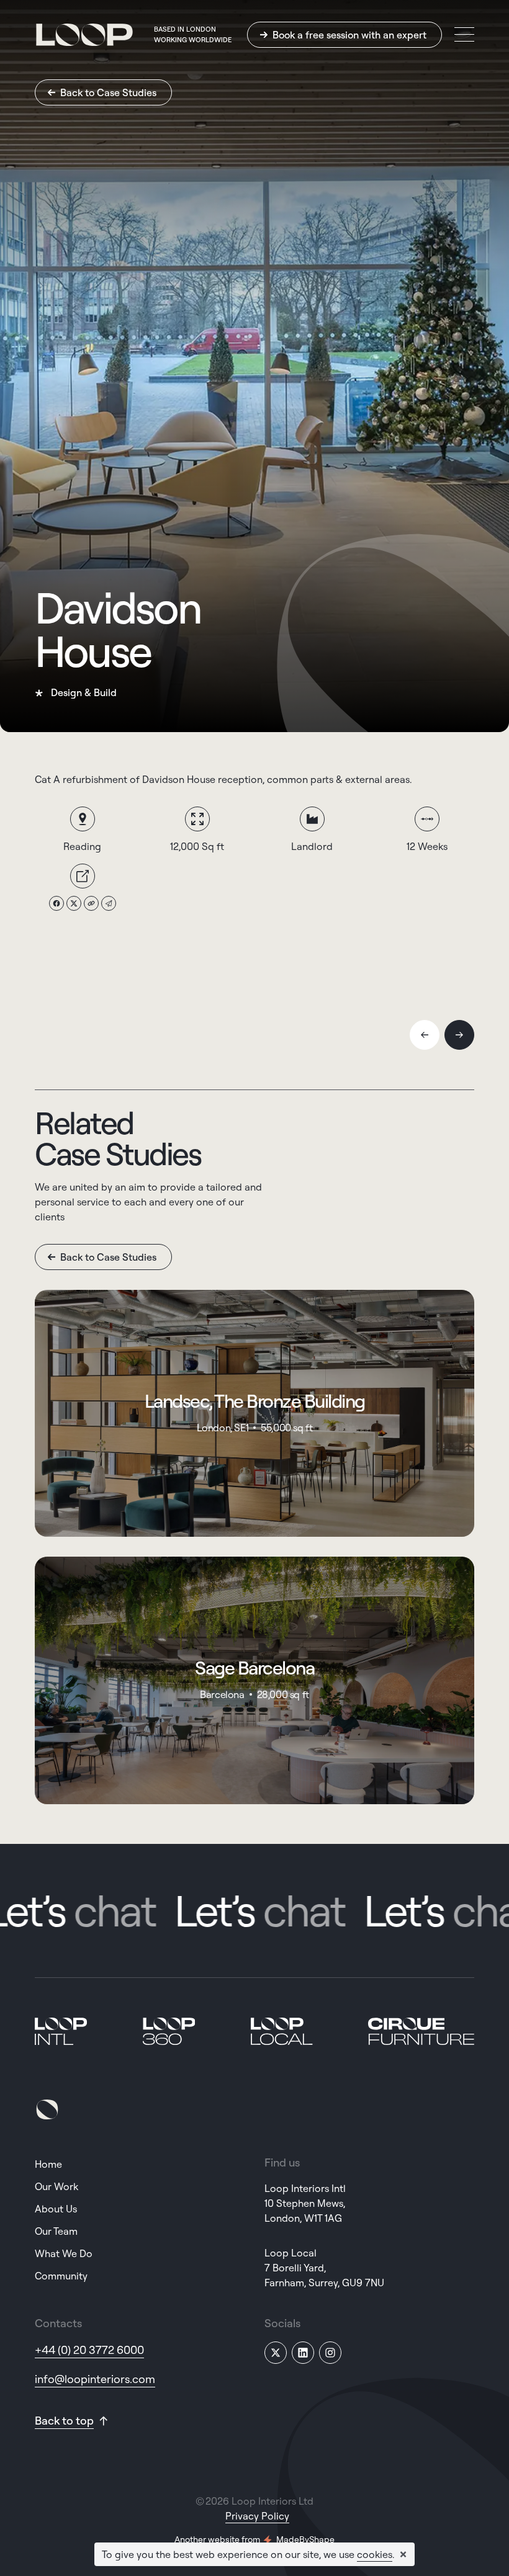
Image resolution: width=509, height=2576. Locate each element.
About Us (56, 2209)
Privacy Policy (257, 2516)
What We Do (64, 2253)
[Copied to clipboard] (91, 903)
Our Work (56, 2186)
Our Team (56, 2231)
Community (61, 2276)
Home (48, 2164)
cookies (375, 2554)
